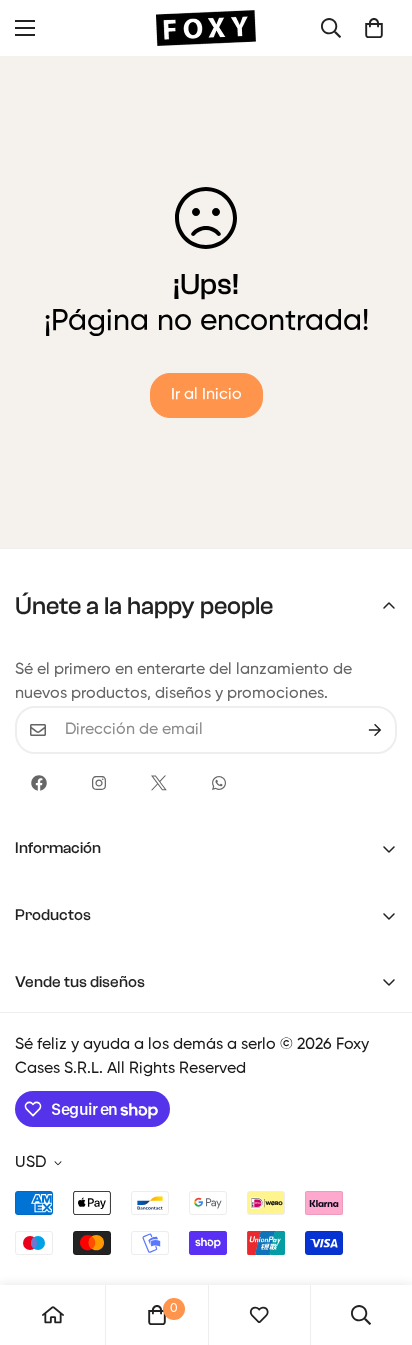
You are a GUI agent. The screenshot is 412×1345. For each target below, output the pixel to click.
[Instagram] (99, 783)
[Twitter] (159, 783)
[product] (53, 1315)
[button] (374, 28)
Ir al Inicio (206, 395)
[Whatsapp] (219, 783)
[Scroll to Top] (376, 1239)
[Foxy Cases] (206, 28)
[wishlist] (259, 1315)
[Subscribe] (375, 730)
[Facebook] (39, 783)
